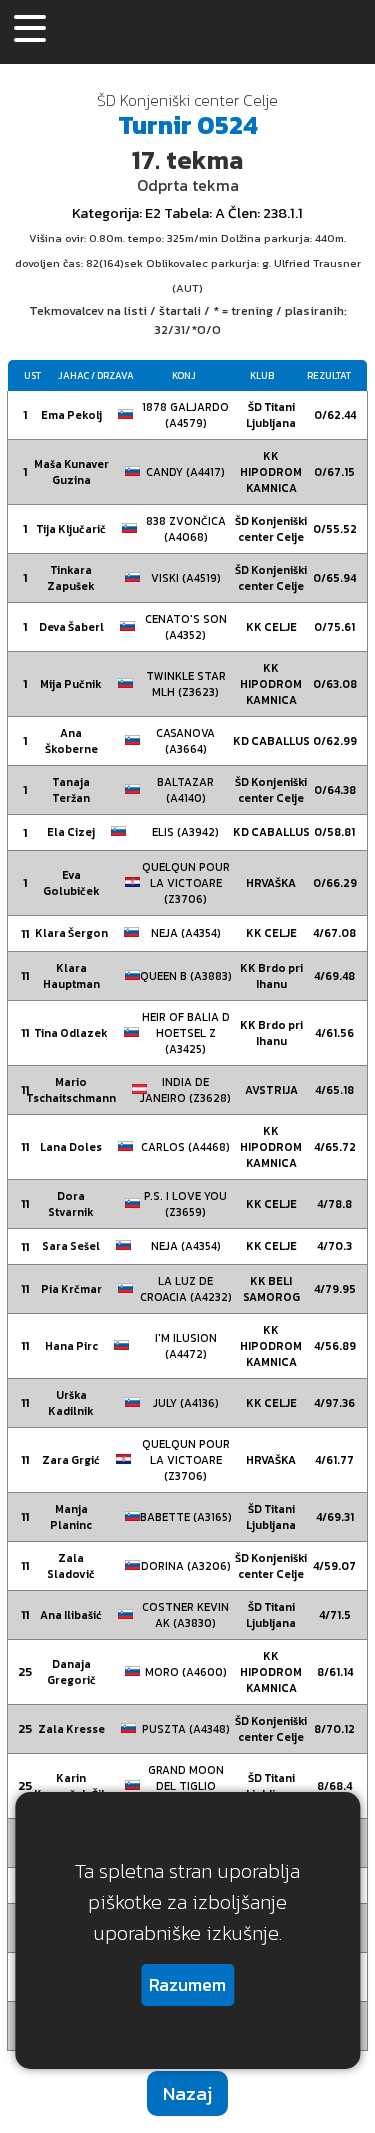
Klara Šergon (71, 933)
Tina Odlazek (71, 1033)
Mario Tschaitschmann (71, 1090)
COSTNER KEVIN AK (185, 1615)
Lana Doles (71, 1147)
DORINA (186, 1566)
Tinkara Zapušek (71, 578)
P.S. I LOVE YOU (185, 1204)
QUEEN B (186, 976)
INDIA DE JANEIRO (185, 1090)
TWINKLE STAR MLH (186, 684)
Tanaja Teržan (71, 790)
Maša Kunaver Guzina (71, 472)
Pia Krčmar (71, 1289)
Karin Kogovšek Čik (71, 1786)
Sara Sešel (71, 1246)
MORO (186, 1672)
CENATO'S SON (186, 627)
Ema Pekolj (71, 415)
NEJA (186, 933)
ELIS (185, 832)
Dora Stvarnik (71, 1204)
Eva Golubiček (71, 883)
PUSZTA (186, 1729)
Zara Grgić (71, 1460)
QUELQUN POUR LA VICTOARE (186, 883)
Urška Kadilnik (71, 1403)
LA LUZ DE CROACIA (186, 1289)
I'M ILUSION (186, 1346)
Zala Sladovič (71, 1566)
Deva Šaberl (71, 627)
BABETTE (186, 1517)
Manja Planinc (71, 1517)
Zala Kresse (71, 1729)
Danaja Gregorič (71, 1672)
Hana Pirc (71, 1346)
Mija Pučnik (71, 684)
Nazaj (187, 2093)
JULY (186, 1403)
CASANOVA (185, 741)
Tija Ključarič (71, 529)
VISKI (186, 578)
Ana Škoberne (71, 741)
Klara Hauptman (71, 976)
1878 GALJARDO (185, 415)
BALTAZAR (185, 790)
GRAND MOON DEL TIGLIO (186, 1786)
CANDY (185, 472)
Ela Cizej (71, 832)
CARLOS (185, 1147)
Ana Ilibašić (71, 1615)
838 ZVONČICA (186, 529)
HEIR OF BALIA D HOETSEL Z (186, 1033)
